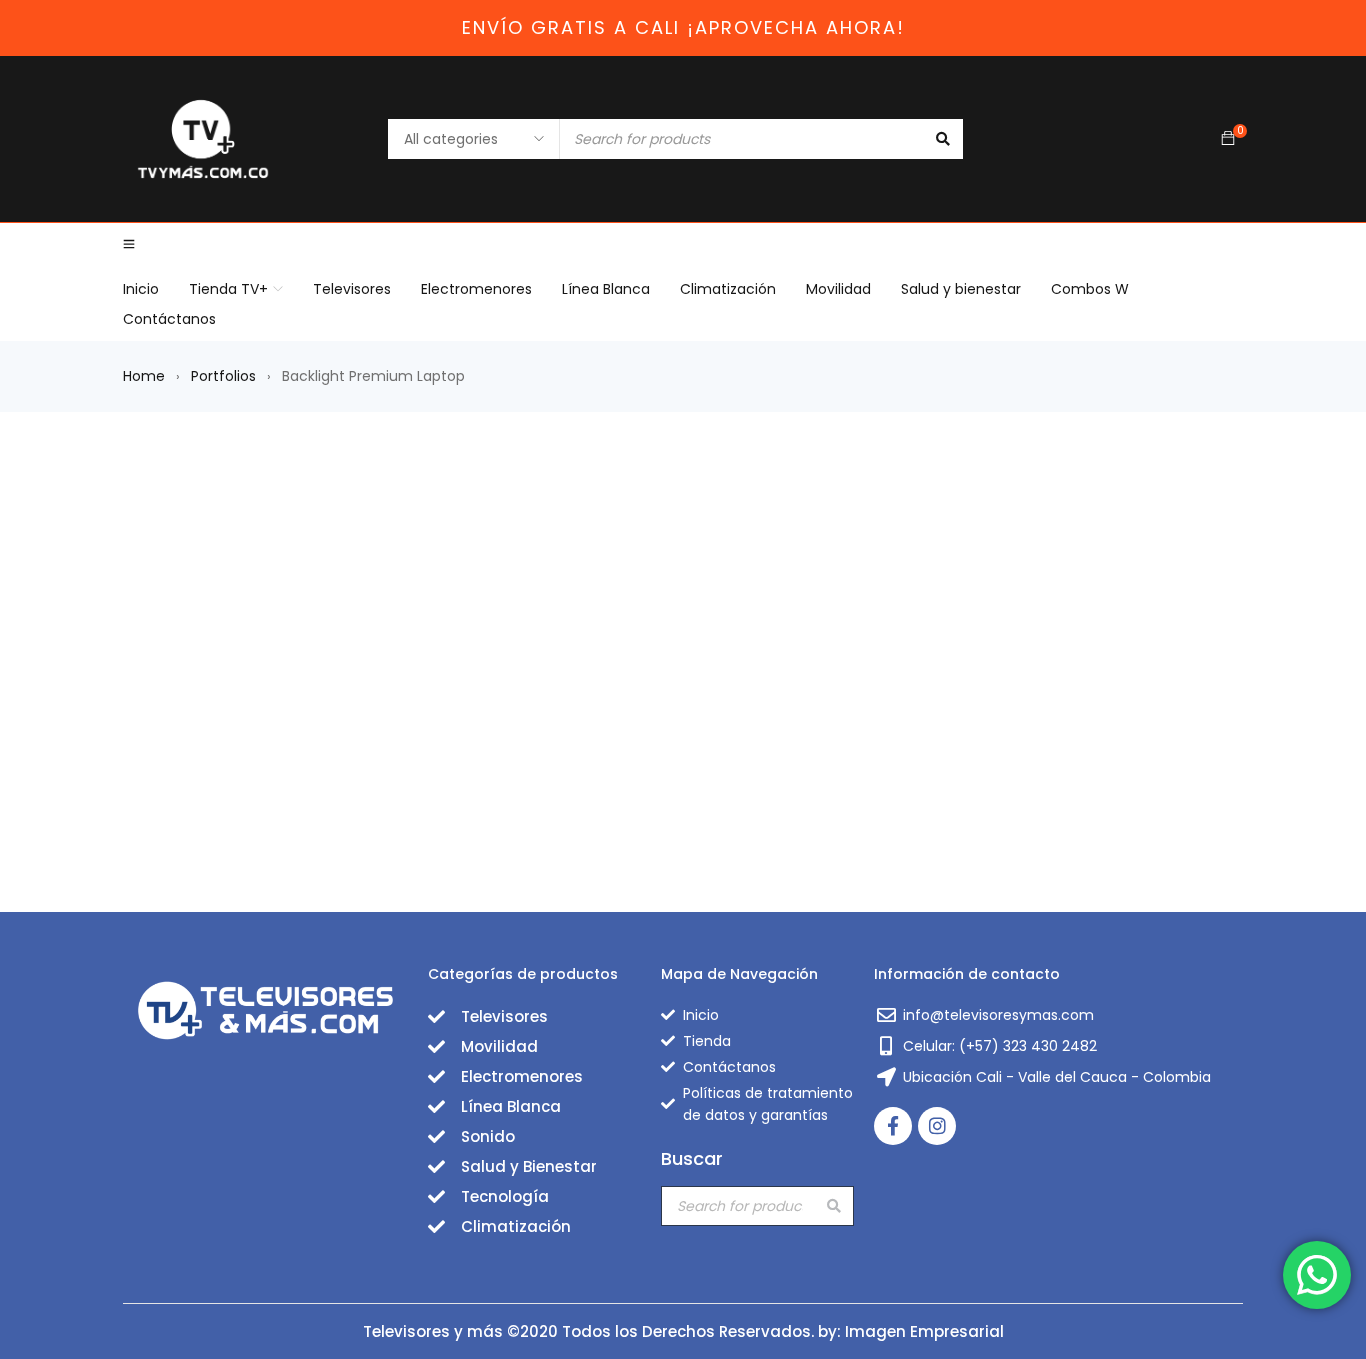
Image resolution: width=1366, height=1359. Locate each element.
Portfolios (223, 376)
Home (144, 376)
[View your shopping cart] (1228, 139)
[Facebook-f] (893, 1126)
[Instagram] (937, 1126)
